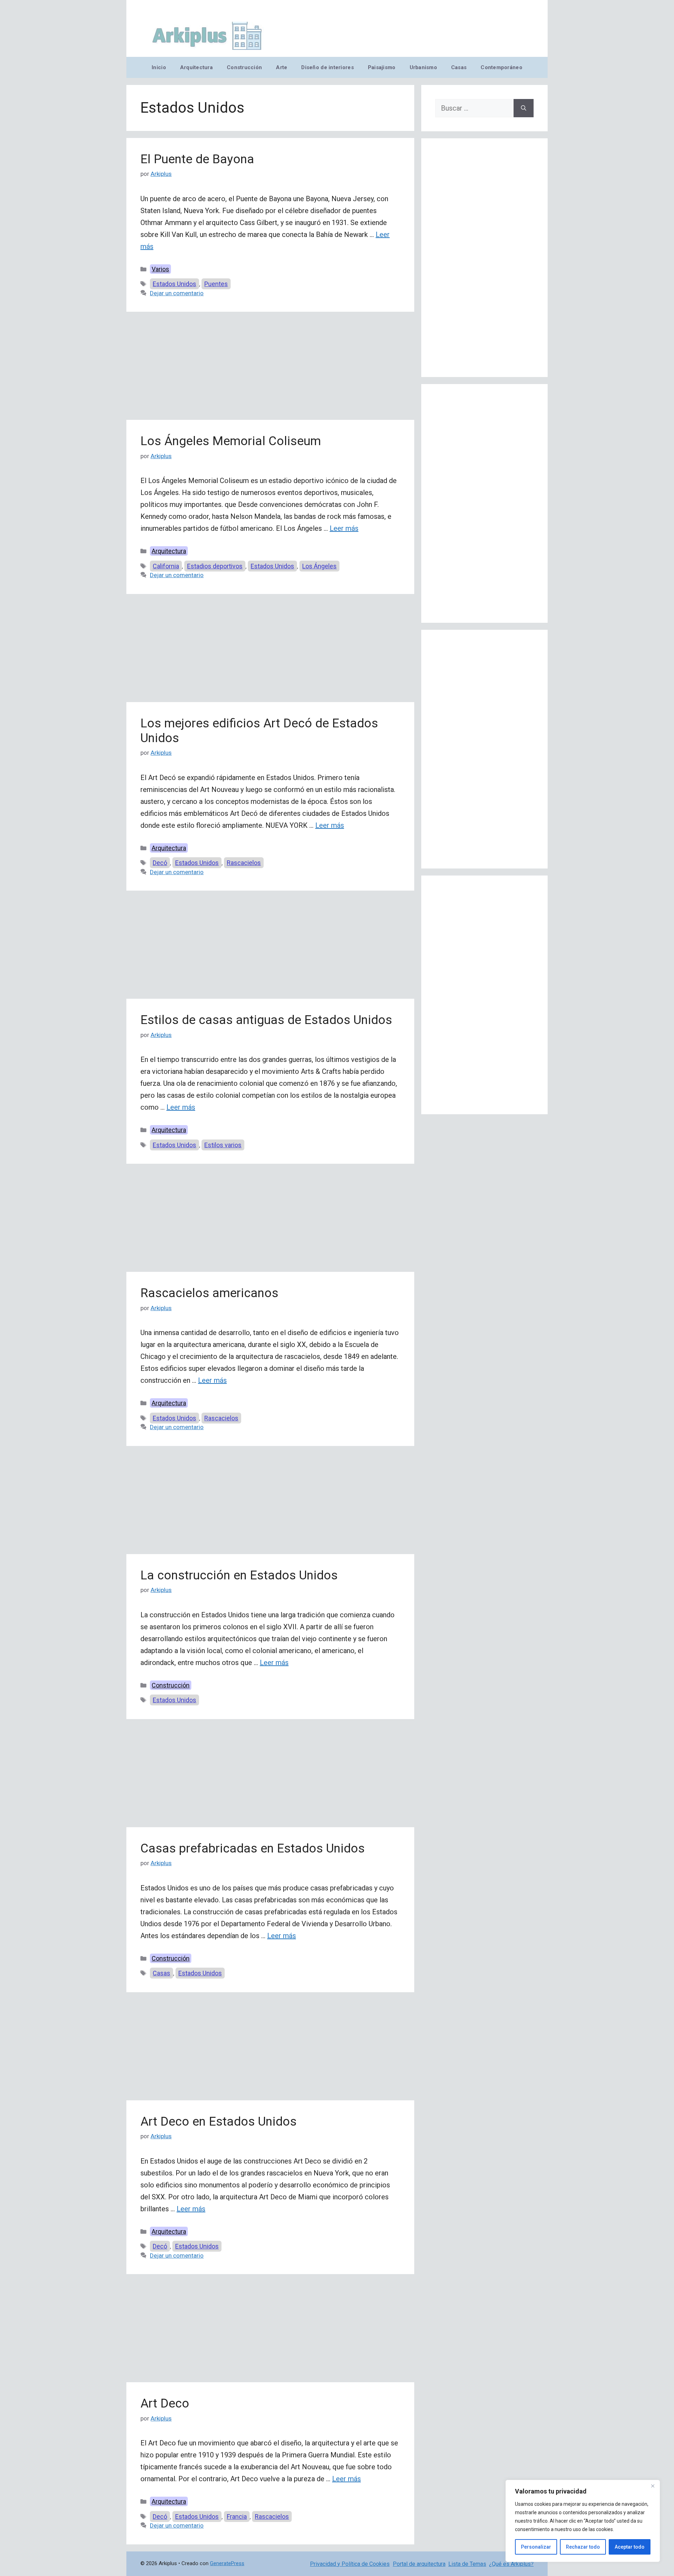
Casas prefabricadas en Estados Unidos (253, 1848)
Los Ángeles (319, 566)
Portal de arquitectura (419, 2564)
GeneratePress (227, 2563)
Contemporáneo (501, 67)
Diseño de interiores (327, 67)
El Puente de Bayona (197, 159)
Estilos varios (223, 1145)
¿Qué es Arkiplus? (511, 2564)
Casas (459, 67)
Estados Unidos (174, 284)
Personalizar (536, 2547)
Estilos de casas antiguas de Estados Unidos (266, 1020)
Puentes (216, 284)
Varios (160, 269)
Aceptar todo (630, 2547)
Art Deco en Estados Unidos (219, 2122)
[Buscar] (524, 108)
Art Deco (165, 2403)
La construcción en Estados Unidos (239, 1575)
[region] (583, 2521)
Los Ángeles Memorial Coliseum (231, 441)
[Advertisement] (270, 368)
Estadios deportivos (215, 566)
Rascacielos (244, 863)
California (166, 566)
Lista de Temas (467, 2564)
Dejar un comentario (177, 293)
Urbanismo (423, 67)
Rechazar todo (583, 2547)
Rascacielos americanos (209, 1293)
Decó (160, 863)
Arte (282, 67)
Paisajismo (382, 67)
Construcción (244, 67)
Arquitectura (196, 67)
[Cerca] (653, 2486)
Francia (237, 2516)
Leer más (344, 528)
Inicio (159, 67)
